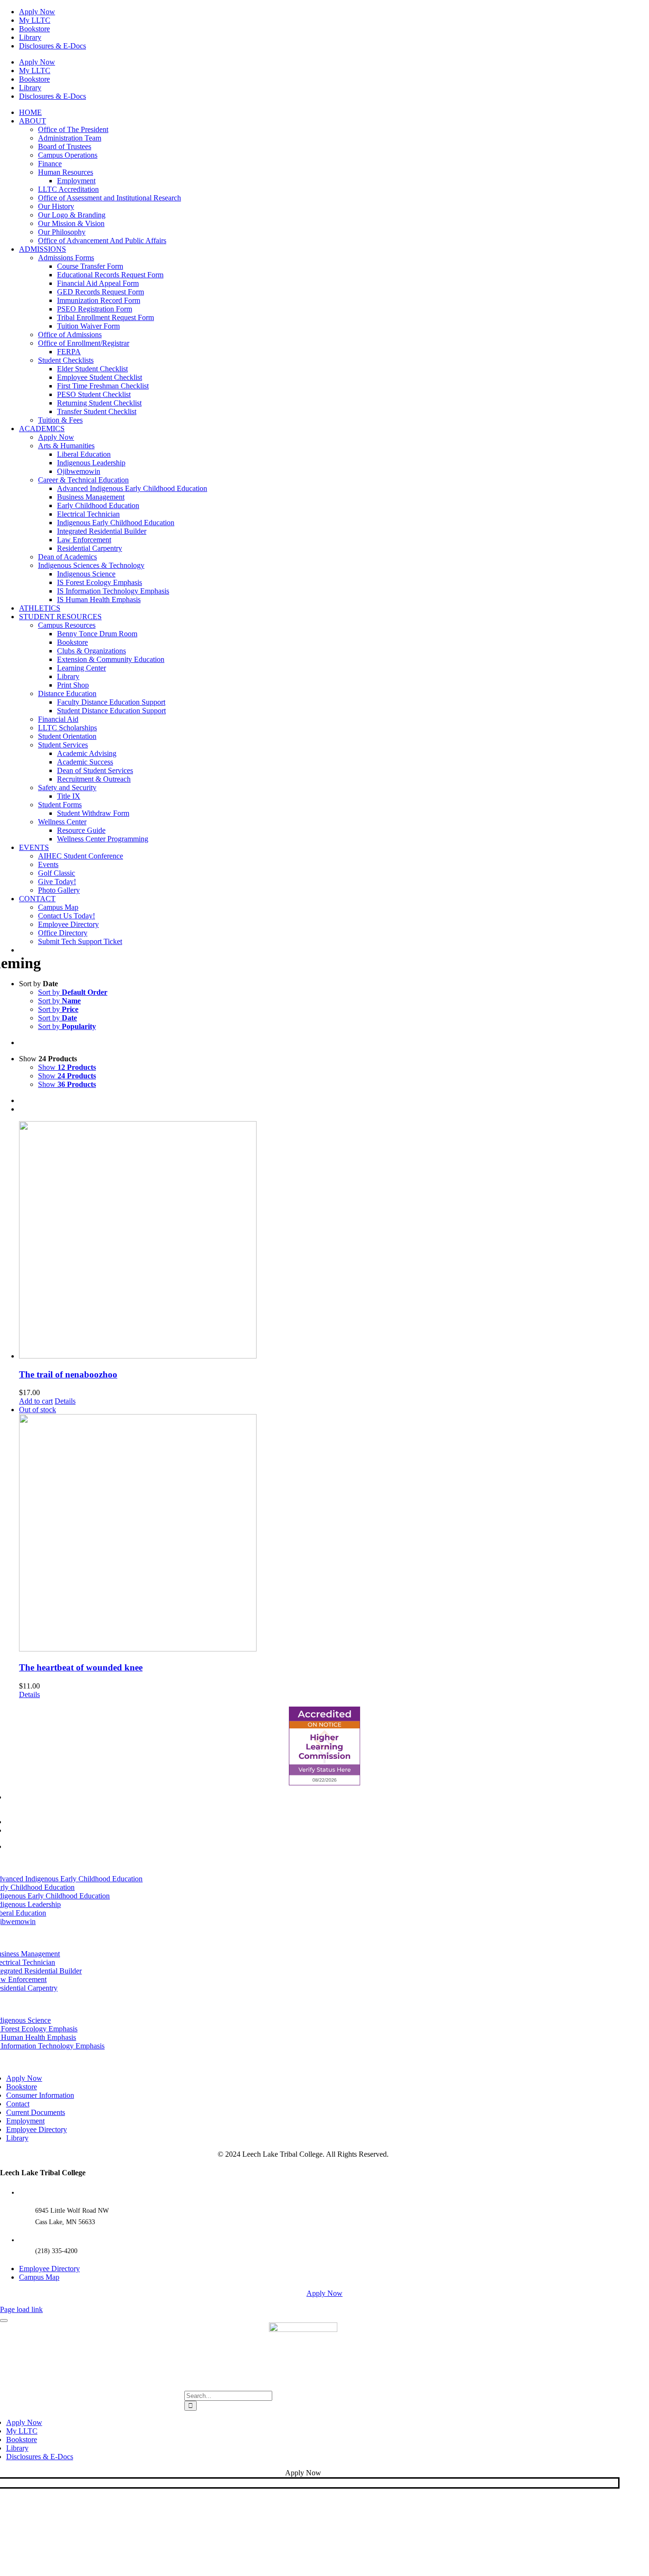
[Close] (4, 2321)
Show (67, 1067)
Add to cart (36, 1401)
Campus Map (39, 2277)
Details (65, 1401)
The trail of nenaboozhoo (68, 1374)
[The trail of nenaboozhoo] (334, 1241)
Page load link (21, 2309)
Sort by (73, 992)
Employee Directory (49, 2269)
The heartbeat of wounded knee (81, 1667)
